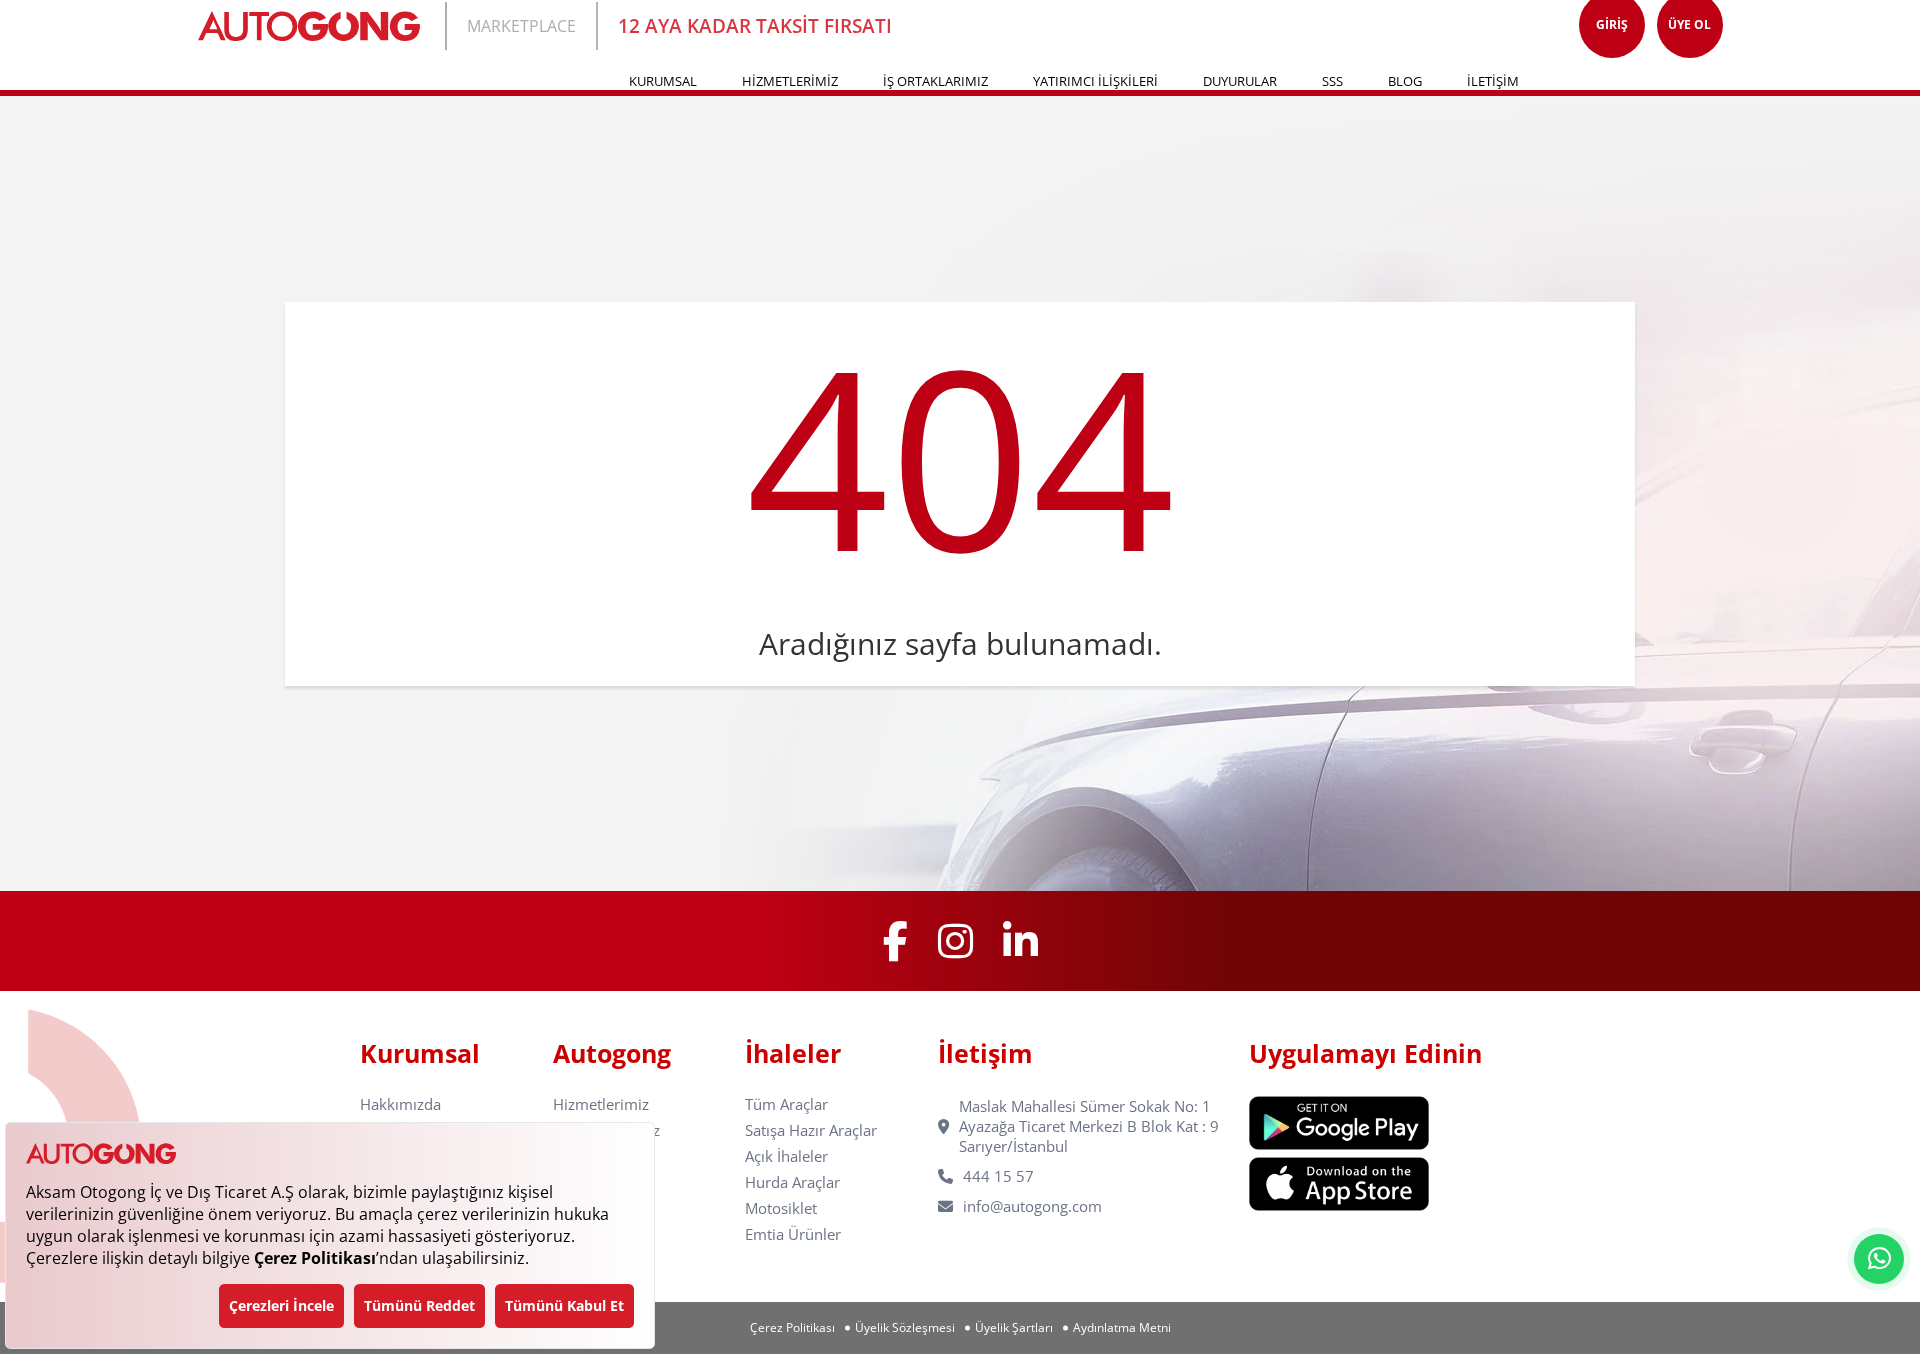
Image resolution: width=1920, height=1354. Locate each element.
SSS (1332, 81)
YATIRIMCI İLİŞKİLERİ (1095, 81)
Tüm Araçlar (786, 1104)
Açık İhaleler (786, 1156)
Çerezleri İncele (281, 1305)
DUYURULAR (1240, 81)
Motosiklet (781, 1208)
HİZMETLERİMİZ (790, 81)
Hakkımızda (400, 1104)
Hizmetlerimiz (601, 1104)
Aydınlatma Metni (1122, 1328)
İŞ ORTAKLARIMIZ (935, 81)
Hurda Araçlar (792, 1182)
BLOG (1405, 81)
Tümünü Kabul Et (564, 1305)
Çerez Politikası (792, 1328)
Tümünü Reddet (419, 1305)
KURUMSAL (663, 81)
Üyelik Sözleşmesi (905, 1328)
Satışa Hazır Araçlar (811, 1130)
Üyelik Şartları (1014, 1328)
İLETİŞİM (1493, 81)
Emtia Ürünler (793, 1234)
